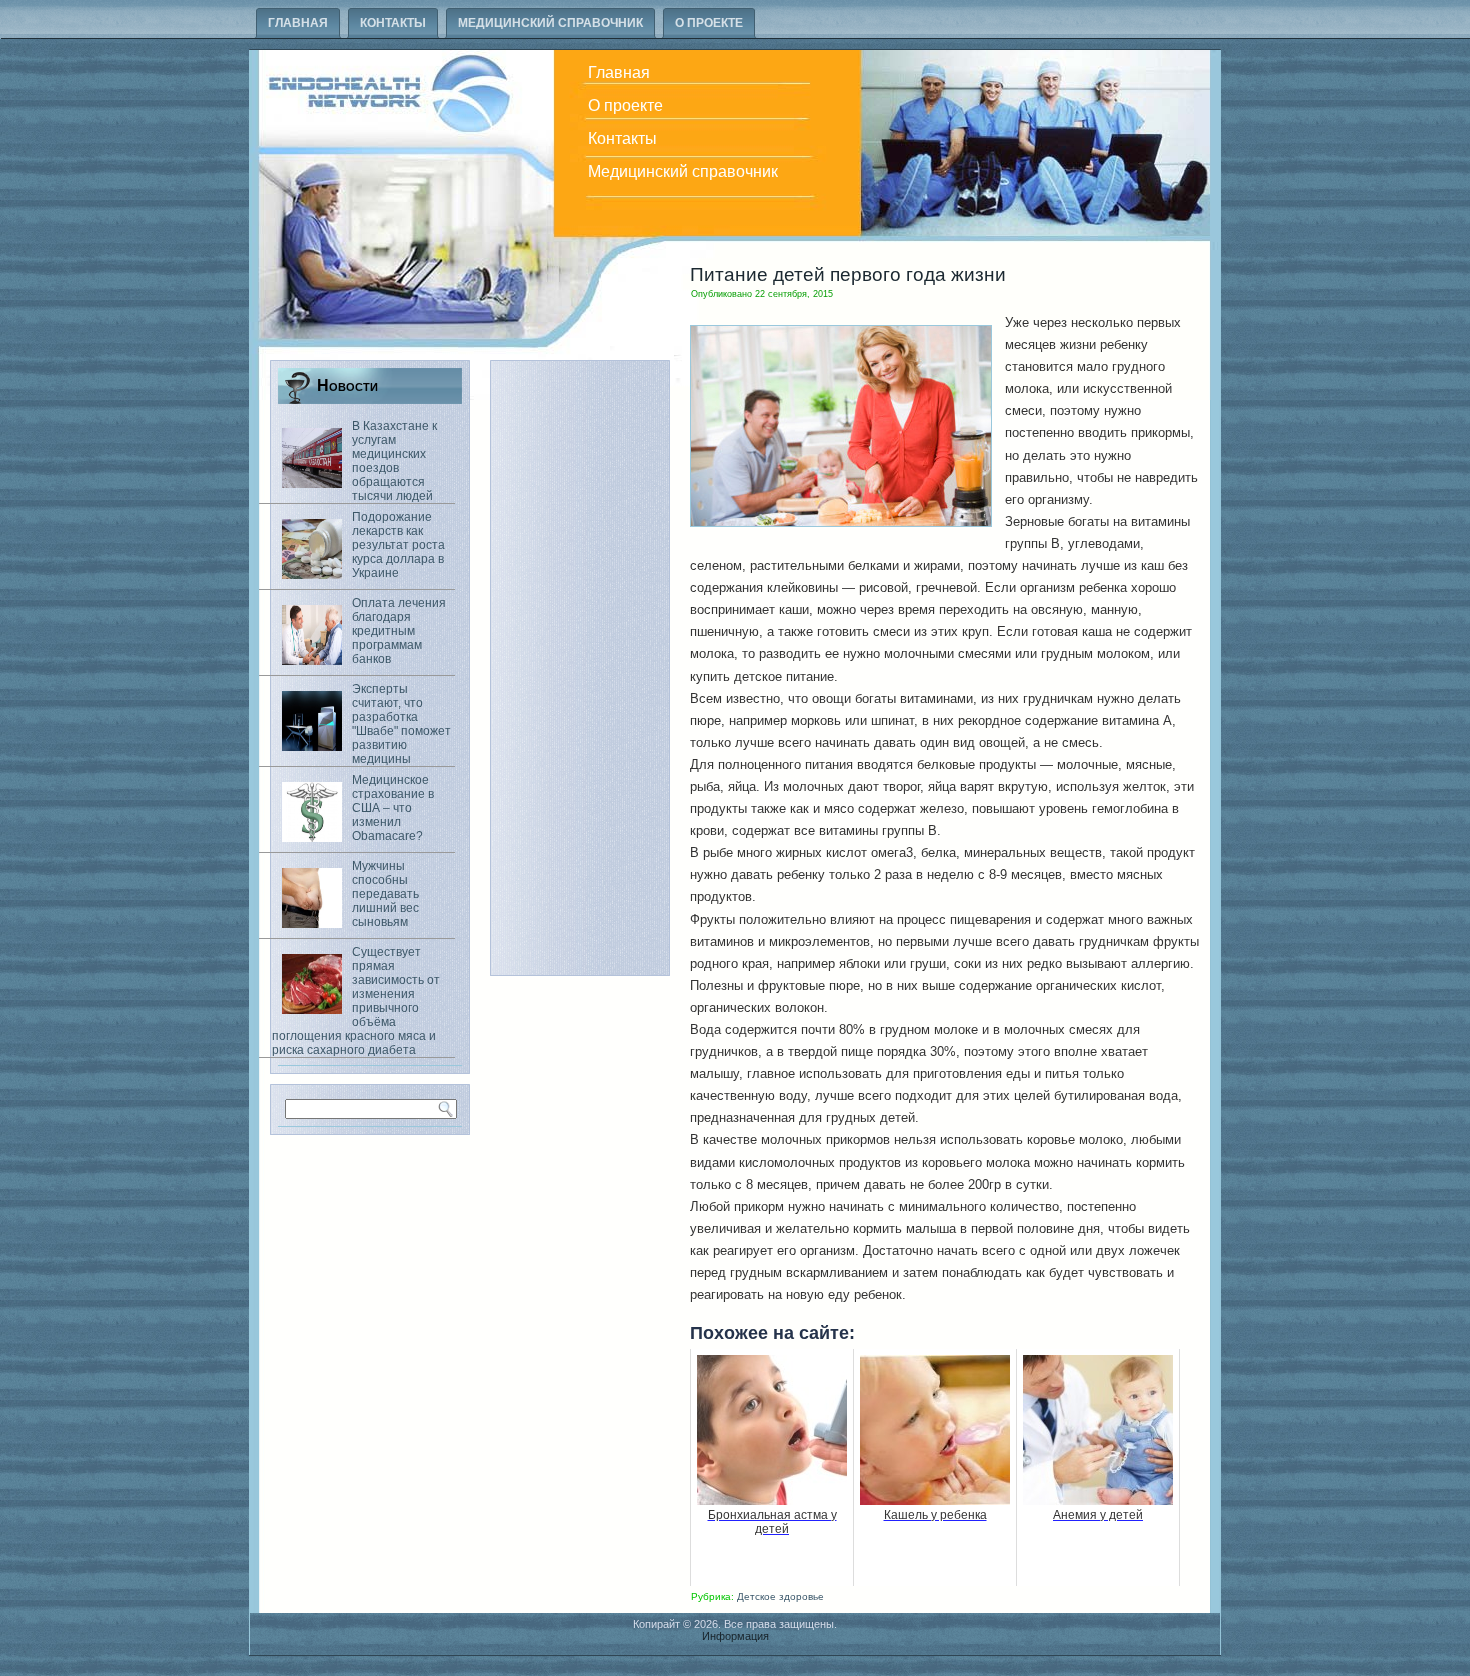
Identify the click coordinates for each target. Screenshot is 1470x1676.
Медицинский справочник (550, 23)
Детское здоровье (780, 1596)
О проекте (709, 23)
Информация (735, 1636)
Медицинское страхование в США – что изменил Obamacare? (393, 808)
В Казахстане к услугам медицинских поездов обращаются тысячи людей (394, 461)
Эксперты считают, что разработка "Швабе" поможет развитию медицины (401, 724)
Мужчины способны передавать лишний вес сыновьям (385, 894)
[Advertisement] (580, 668)
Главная (298, 23)
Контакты (393, 23)
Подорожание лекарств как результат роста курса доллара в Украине (398, 545)
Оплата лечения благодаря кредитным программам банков (399, 631)
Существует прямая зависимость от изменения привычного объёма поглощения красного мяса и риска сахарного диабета (356, 1001)
